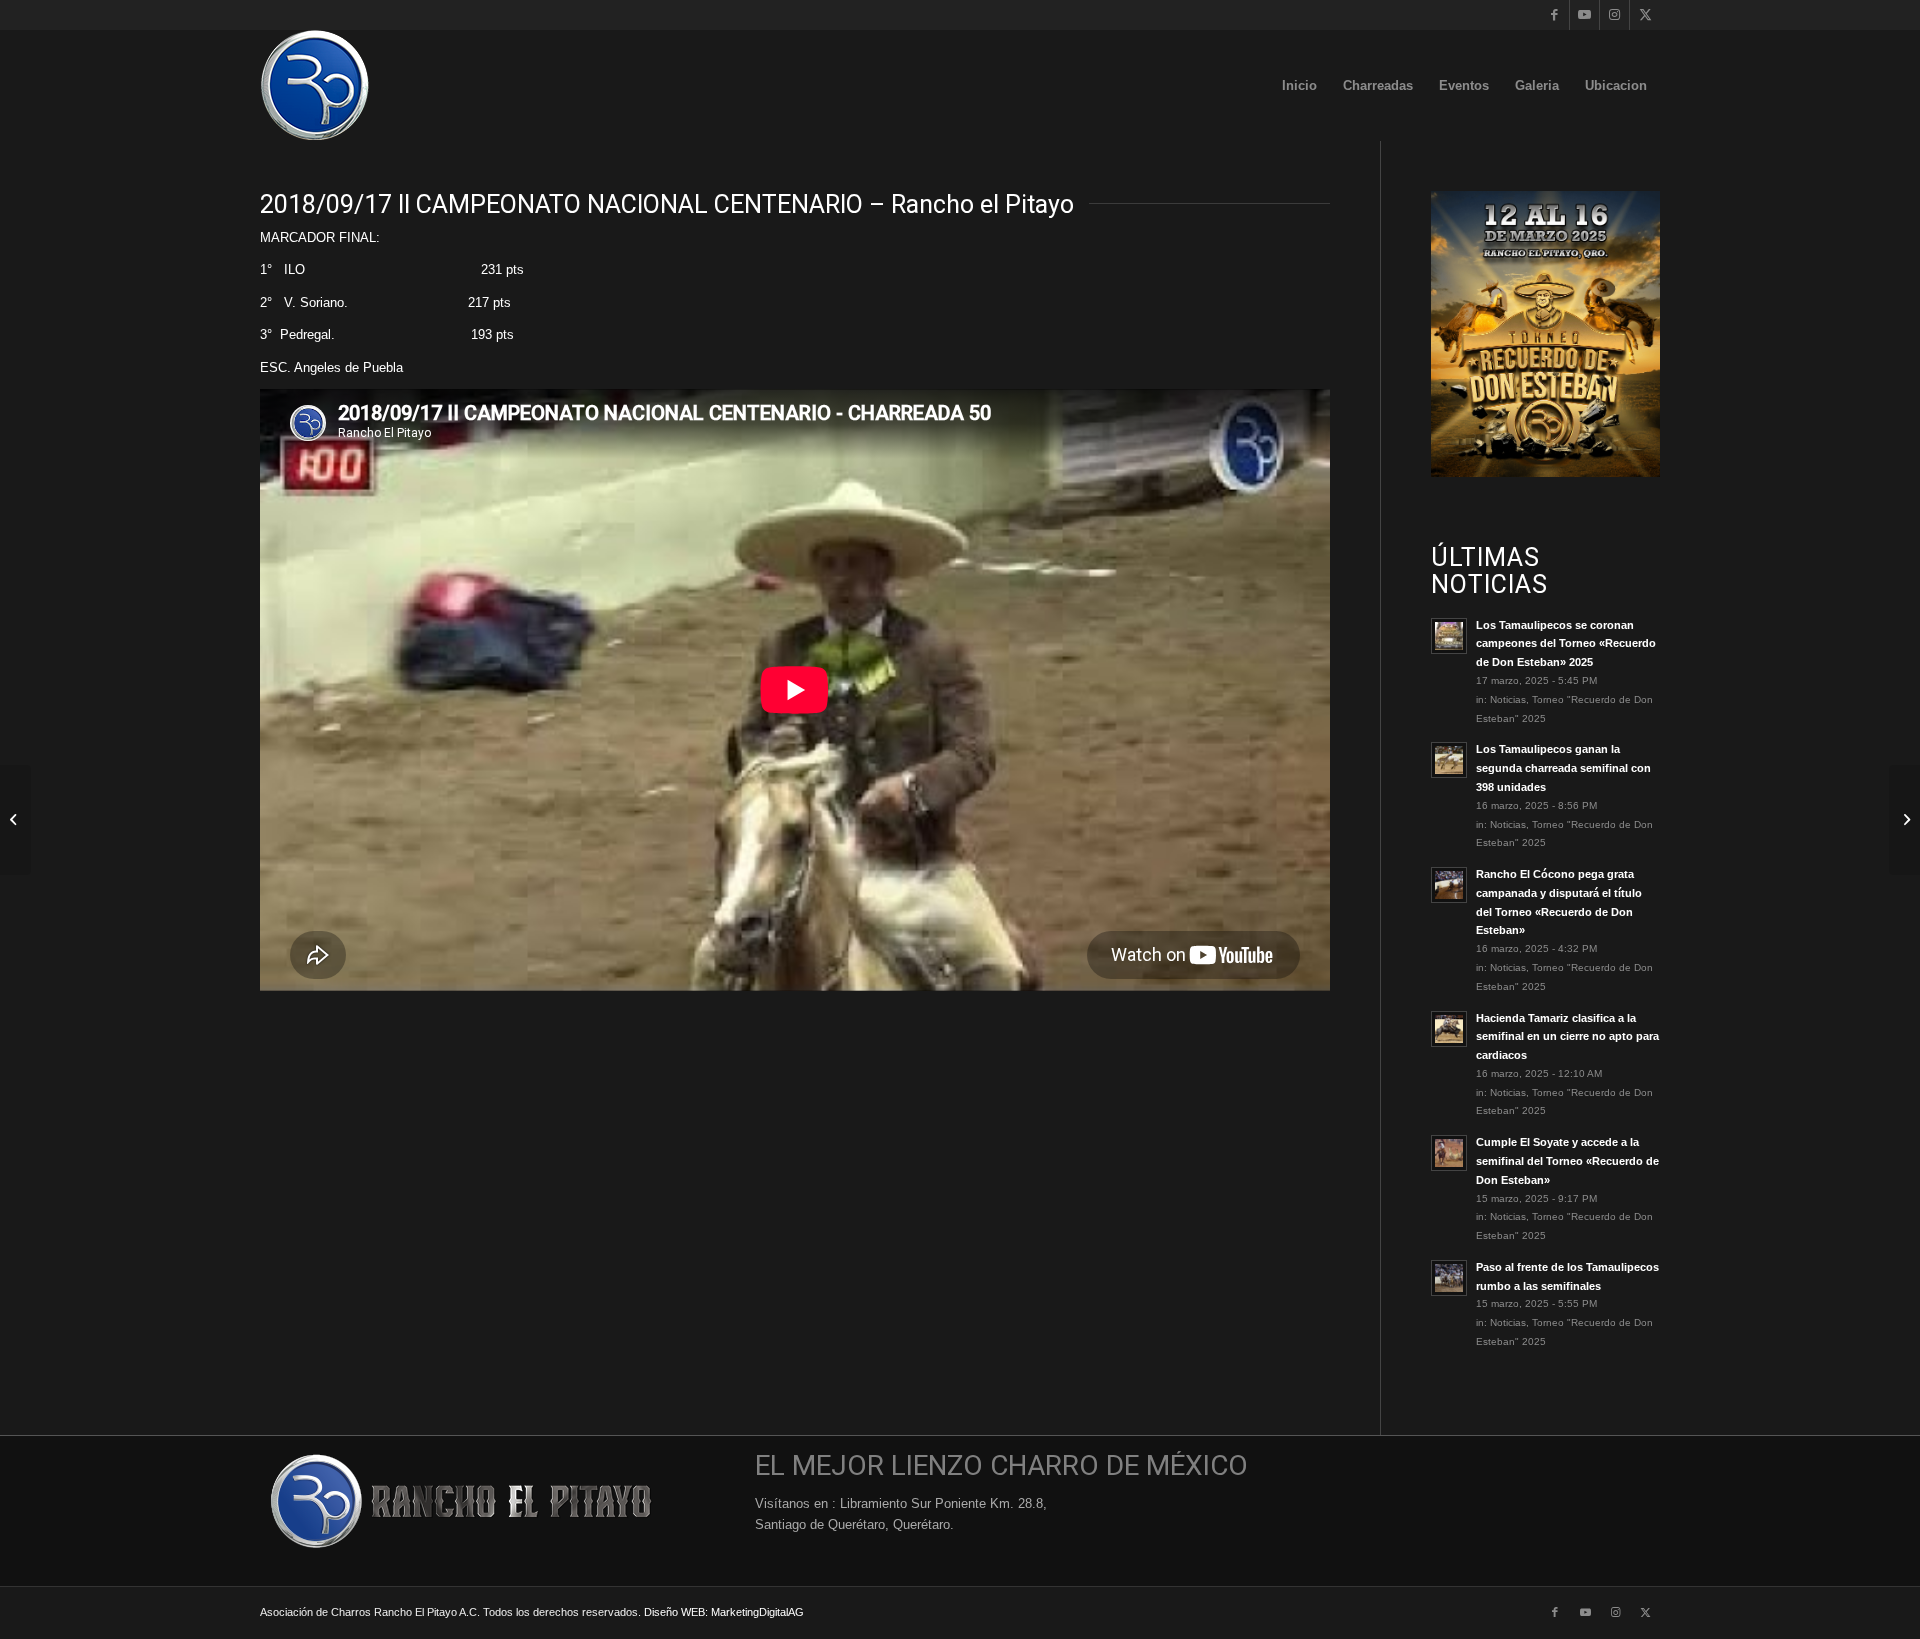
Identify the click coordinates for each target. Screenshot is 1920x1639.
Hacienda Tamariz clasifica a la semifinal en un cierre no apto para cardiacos (1567, 1037)
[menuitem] (1299, 85)
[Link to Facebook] (1554, 15)
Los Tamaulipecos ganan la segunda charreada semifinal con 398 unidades (1563, 768)
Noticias (1508, 699)
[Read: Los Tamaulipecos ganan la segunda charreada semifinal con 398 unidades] (1449, 760)
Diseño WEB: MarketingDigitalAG (724, 1612)
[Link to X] (1645, 15)
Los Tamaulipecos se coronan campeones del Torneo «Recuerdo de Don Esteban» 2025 (1566, 644)
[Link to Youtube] (1584, 15)
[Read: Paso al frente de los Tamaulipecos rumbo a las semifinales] (1449, 1278)
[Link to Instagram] (1614, 15)
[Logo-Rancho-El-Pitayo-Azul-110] (315, 85)
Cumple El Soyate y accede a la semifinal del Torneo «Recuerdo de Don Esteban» (1567, 1161)
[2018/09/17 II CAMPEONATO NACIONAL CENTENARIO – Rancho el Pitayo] (15, 820)
